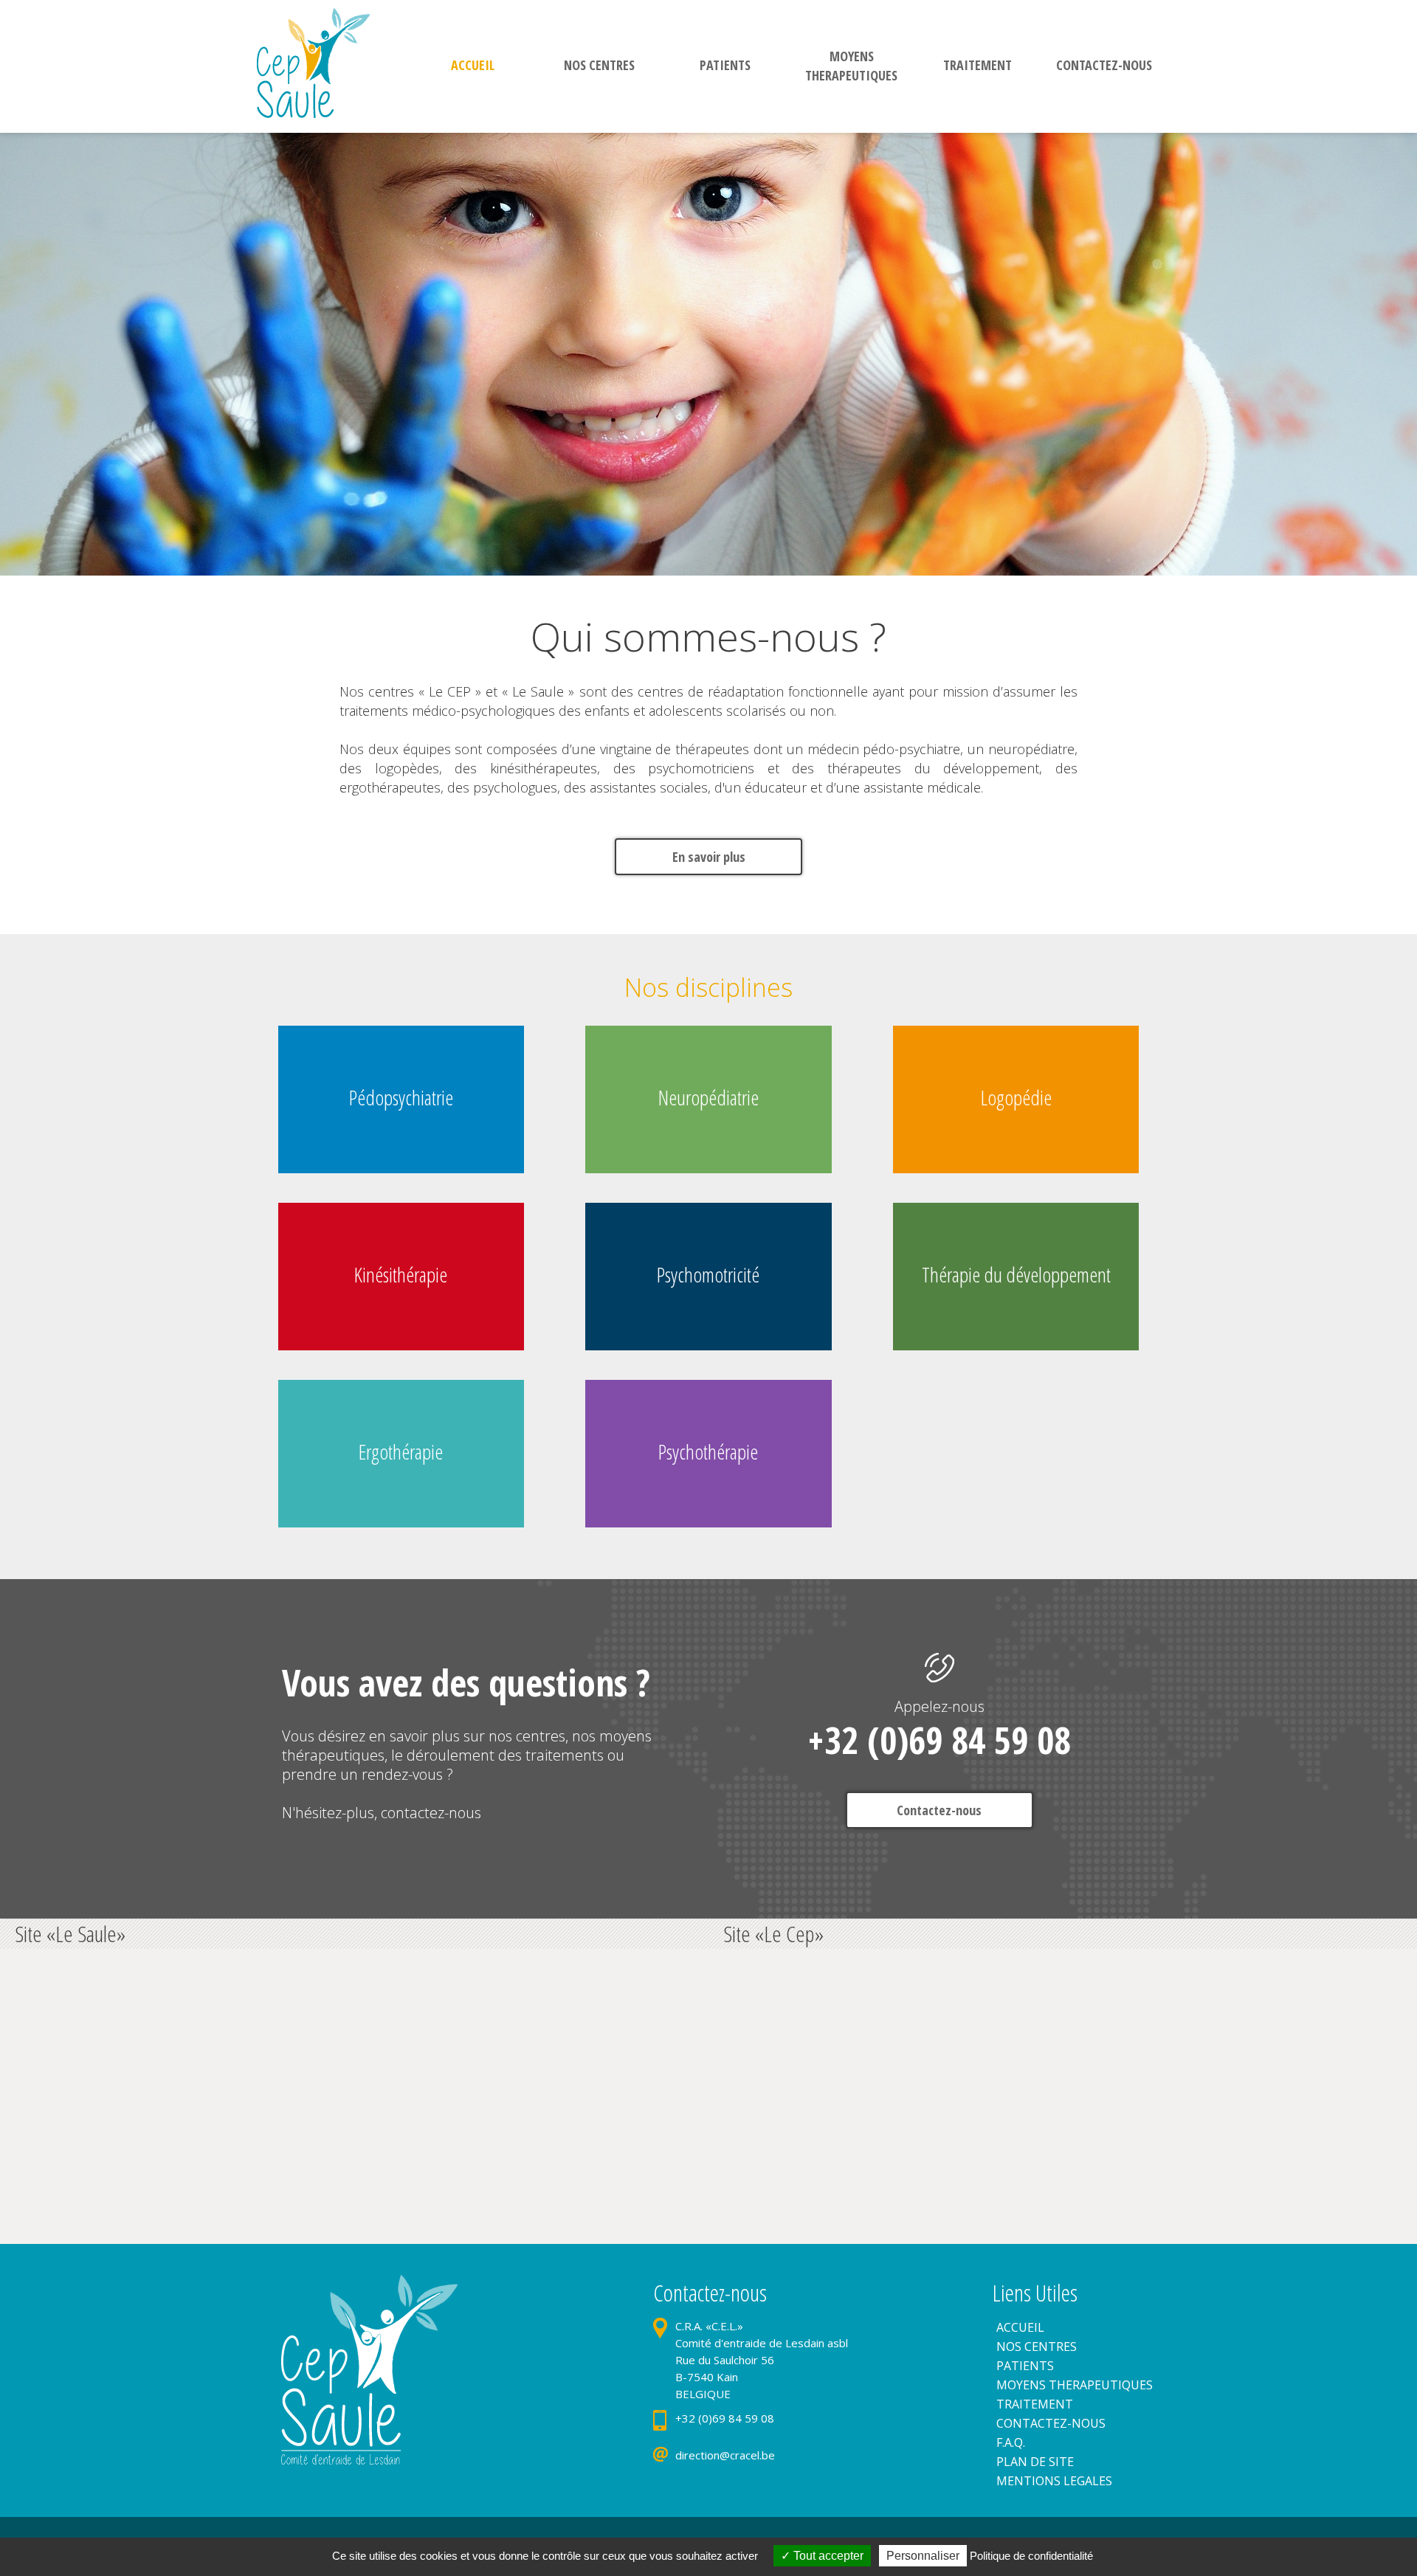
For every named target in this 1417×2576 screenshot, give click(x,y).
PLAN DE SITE (1035, 2462)
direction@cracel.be (725, 2455)
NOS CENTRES (1037, 2347)
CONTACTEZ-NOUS (1051, 2423)
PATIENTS (1025, 2366)
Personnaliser (923, 2556)
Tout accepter (827, 2556)
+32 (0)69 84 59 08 (939, 1740)
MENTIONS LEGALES (1054, 2481)
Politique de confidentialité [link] (1031, 2556)
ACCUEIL (1020, 2327)
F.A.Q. (1011, 2442)
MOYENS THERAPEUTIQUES (1075, 2385)
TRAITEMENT (1035, 2404)
